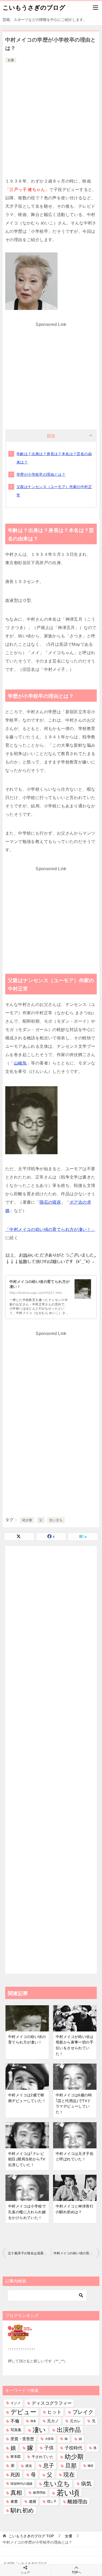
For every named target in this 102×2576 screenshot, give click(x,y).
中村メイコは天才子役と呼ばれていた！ (75, 2156)
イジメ (16, 2403)
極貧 (90, 2466)
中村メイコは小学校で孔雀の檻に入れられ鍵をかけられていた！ (27, 2212)
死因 (15, 2475)
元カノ (53, 2421)
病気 (86, 2484)
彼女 (29, 2466)
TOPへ (76, 2572)
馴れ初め (22, 2510)
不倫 (15, 2421)
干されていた (43, 2457)
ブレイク (83, 2412)
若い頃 (68, 2493)
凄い (39, 2430)
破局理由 (39, 2493)
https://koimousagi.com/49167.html (36, 1293)
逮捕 (32, 2502)
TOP (31, 2536)
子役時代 (73, 2448)
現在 (69, 2475)
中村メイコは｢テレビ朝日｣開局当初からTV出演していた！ (27, 2159)
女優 (11, 60)
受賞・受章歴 (22, 2439)
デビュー (23, 2412)
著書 (14, 2501)
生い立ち (56, 1520)
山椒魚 (20, 1063)
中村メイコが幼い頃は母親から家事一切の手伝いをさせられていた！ (75, 2045)
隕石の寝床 (50, 1202)
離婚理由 (77, 2502)
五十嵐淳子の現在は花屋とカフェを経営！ (29, 2253)
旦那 (71, 2466)
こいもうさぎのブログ (34, 8)
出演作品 (69, 2430)
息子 (49, 2466)
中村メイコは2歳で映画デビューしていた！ (27, 2098)
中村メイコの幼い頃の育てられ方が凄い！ (27, 2040)
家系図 (16, 2457)
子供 (49, 2448)
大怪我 (49, 2439)
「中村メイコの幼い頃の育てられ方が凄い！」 (50, 1229)
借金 (33, 2421)
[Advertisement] (51, 118)
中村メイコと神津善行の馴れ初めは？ (75, 2209)
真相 (16, 2493)
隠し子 (52, 2501)
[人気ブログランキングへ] (20, 2337)
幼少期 (27, 1520)
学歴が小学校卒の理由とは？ (41, 474)
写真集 (16, 2430)
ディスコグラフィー (52, 2403)
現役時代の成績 (21, 2484)
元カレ (75, 2421)
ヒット (54, 2412)
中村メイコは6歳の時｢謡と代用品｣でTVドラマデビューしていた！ (74, 2104)
